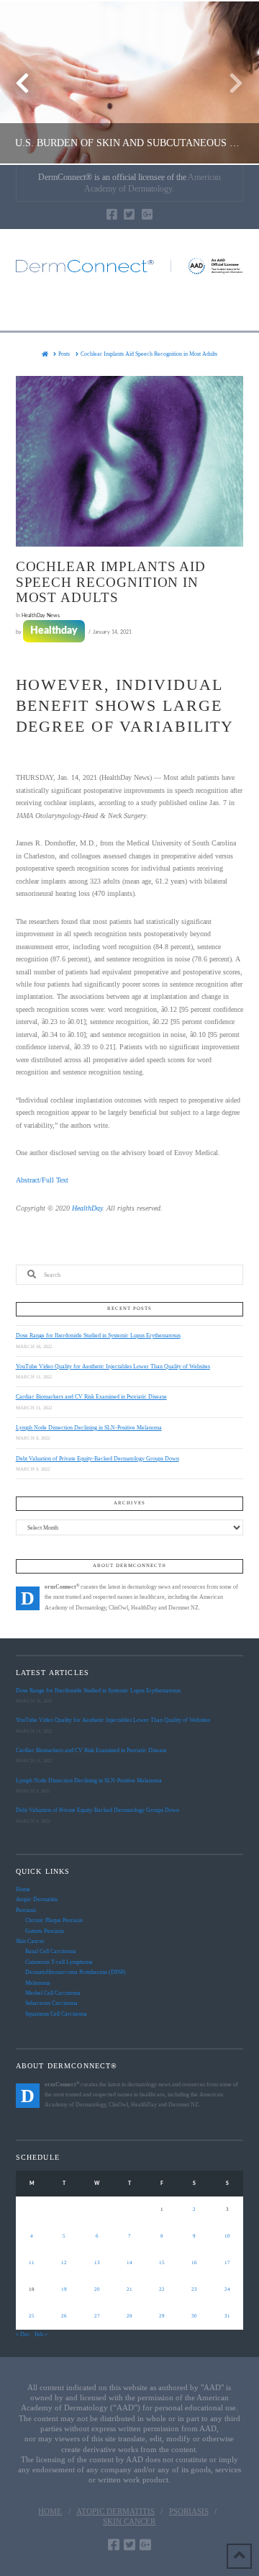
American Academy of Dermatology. (153, 183)
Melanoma (38, 1983)
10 (227, 2236)
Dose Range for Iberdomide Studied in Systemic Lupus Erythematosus (98, 1336)
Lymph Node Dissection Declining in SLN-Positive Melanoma (89, 1428)
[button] (129, 309)
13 (97, 2263)
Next (228, 82)
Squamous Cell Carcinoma (56, 2014)
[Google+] (147, 214)
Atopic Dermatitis (37, 1899)
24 (227, 2289)
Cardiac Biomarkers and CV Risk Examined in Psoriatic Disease (91, 1397)
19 (64, 2289)
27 (97, 2316)
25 (32, 2316)
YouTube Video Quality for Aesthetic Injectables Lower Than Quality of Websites (113, 1366)
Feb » (41, 2334)
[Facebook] (112, 214)
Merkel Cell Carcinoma (53, 1993)
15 (162, 2263)
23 (194, 2289)
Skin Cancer (30, 1941)
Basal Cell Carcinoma (51, 1951)
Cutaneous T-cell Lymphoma (59, 1962)
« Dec (23, 2334)
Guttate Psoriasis (45, 1931)
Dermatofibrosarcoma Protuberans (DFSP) (76, 1972)
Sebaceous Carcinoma (51, 2003)
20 (97, 2289)
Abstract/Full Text (42, 1180)
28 (129, 2316)
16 (194, 2263)
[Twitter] (129, 214)
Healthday (54, 631)
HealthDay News (41, 615)
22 (162, 2289)
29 (162, 2316)
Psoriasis (26, 1910)
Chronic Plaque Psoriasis (54, 1920)
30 (194, 2316)
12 (64, 2263)
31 (227, 2316)
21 (129, 2289)
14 (129, 2263)
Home (23, 1889)
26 (64, 2316)
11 (32, 2263)
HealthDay (87, 1208)
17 (227, 2263)
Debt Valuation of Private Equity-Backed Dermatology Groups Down (97, 1459)
